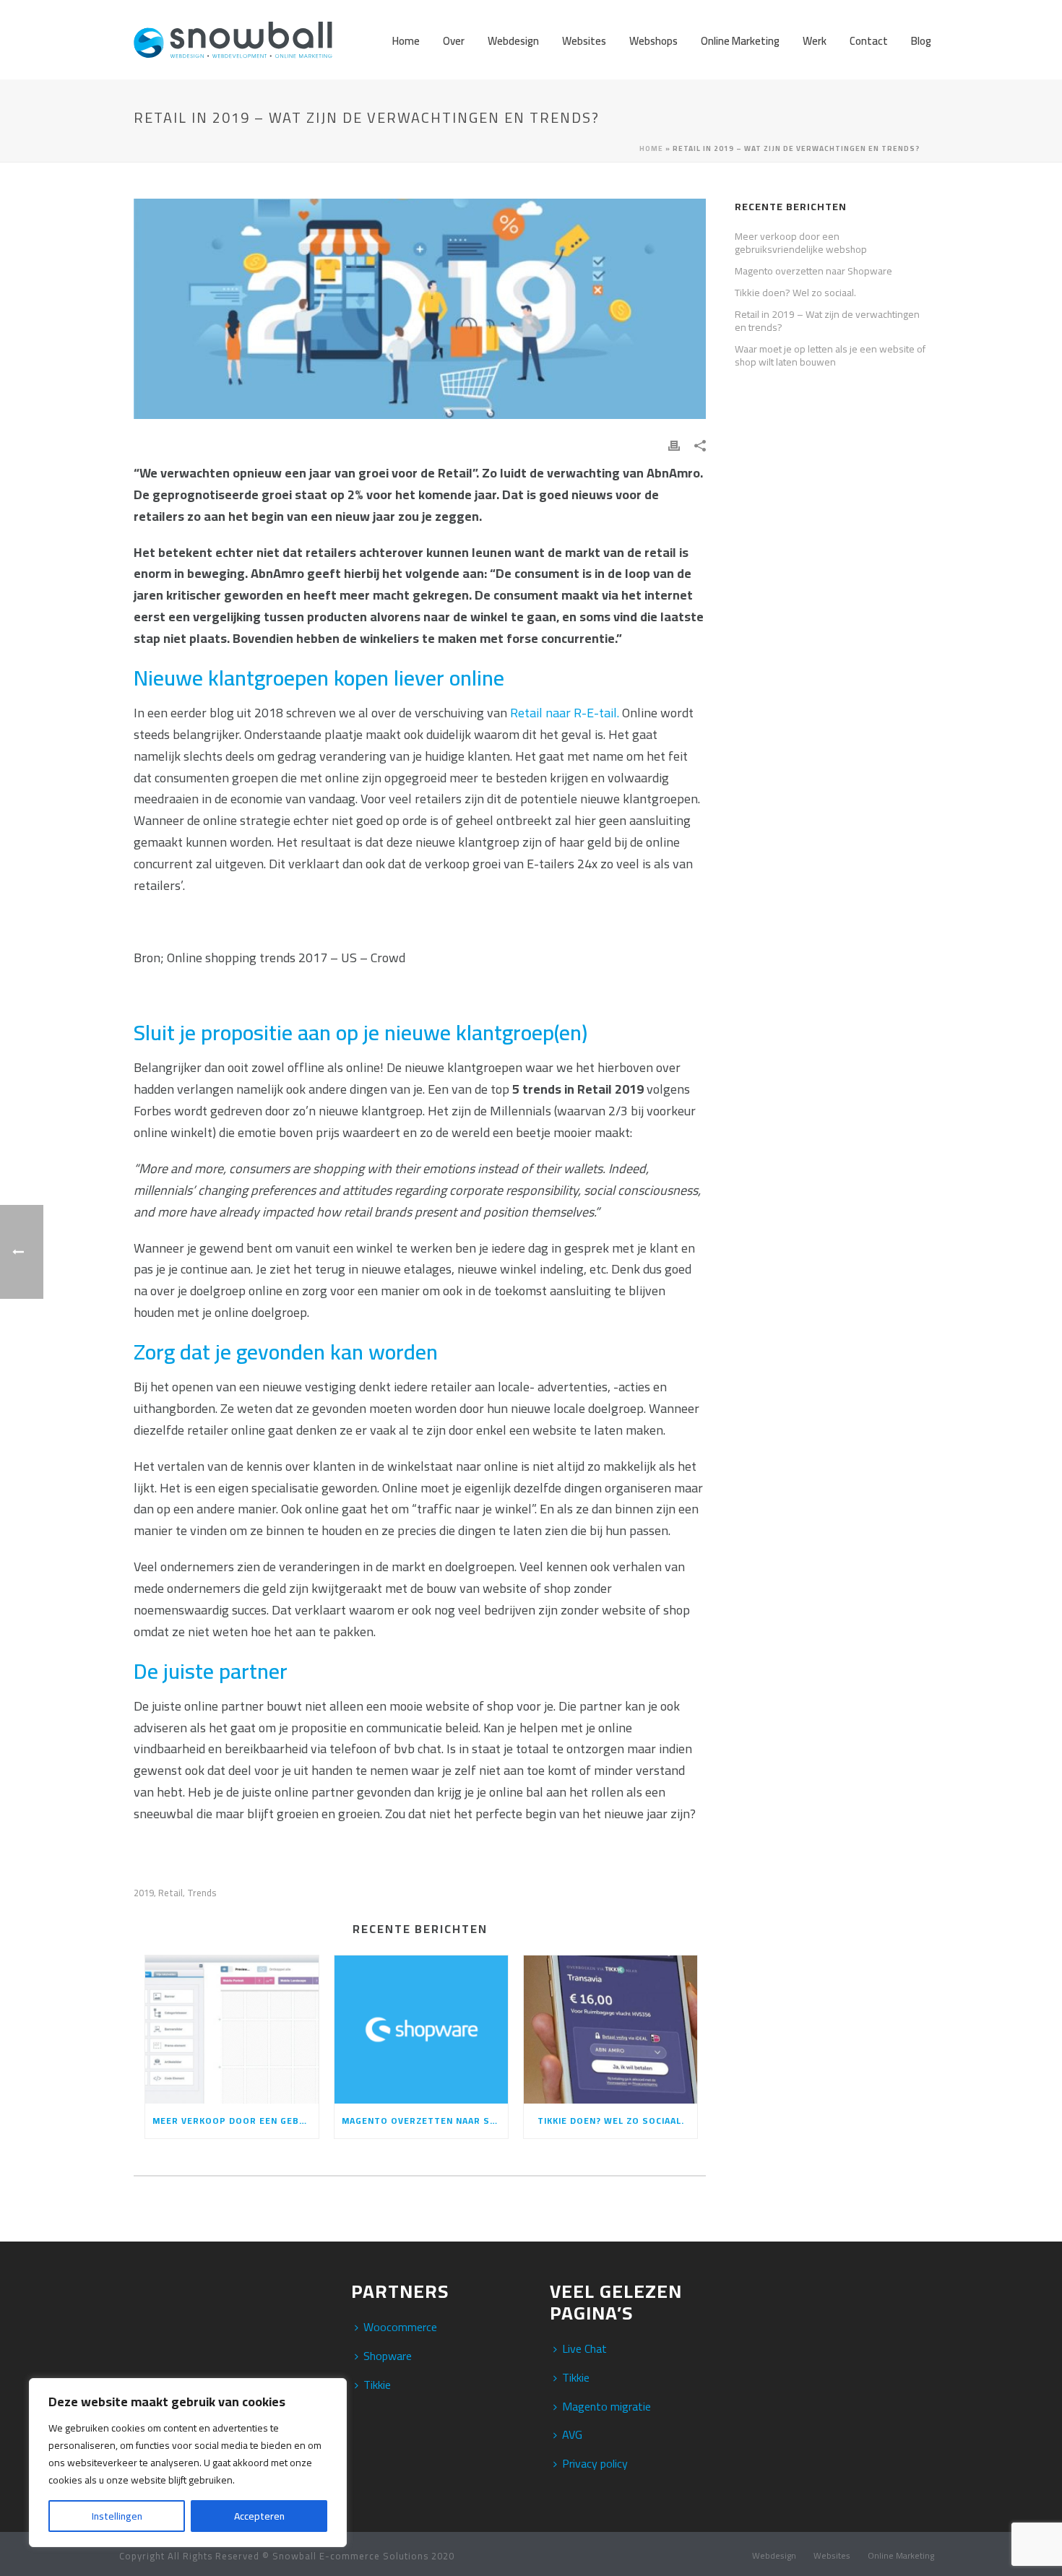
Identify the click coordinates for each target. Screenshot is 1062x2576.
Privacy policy (595, 2463)
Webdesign (513, 41)
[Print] (674, 444)
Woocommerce (400, 2327)
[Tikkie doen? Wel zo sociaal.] (610, 2030)
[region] (188, 2463)
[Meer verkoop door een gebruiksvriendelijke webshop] (232, 2030)
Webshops (653, 41)
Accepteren (259, 2516)
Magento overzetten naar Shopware (425, 2121)
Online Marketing (740, 41)
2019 (144, 1893)
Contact (869, 41)
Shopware (388, 2356)
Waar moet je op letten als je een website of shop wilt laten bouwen (830, 355)
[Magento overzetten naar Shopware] (421, 2030)
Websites (584, 41)
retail (170, 1893)
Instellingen (117, 2516)
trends (202, 1893)
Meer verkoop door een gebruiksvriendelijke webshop (236, 2121)
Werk (815, 41)
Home (406, 41)
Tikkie (377, 2385)
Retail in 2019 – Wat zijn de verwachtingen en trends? (827, 321)
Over (454, 41)
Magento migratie (606, 2406)
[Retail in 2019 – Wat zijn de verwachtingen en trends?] (420, 309)
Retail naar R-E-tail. (565, 713)
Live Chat (584, 2348)
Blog (921, 41)
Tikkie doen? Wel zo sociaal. (611, 2121)
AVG (572, 2434)
